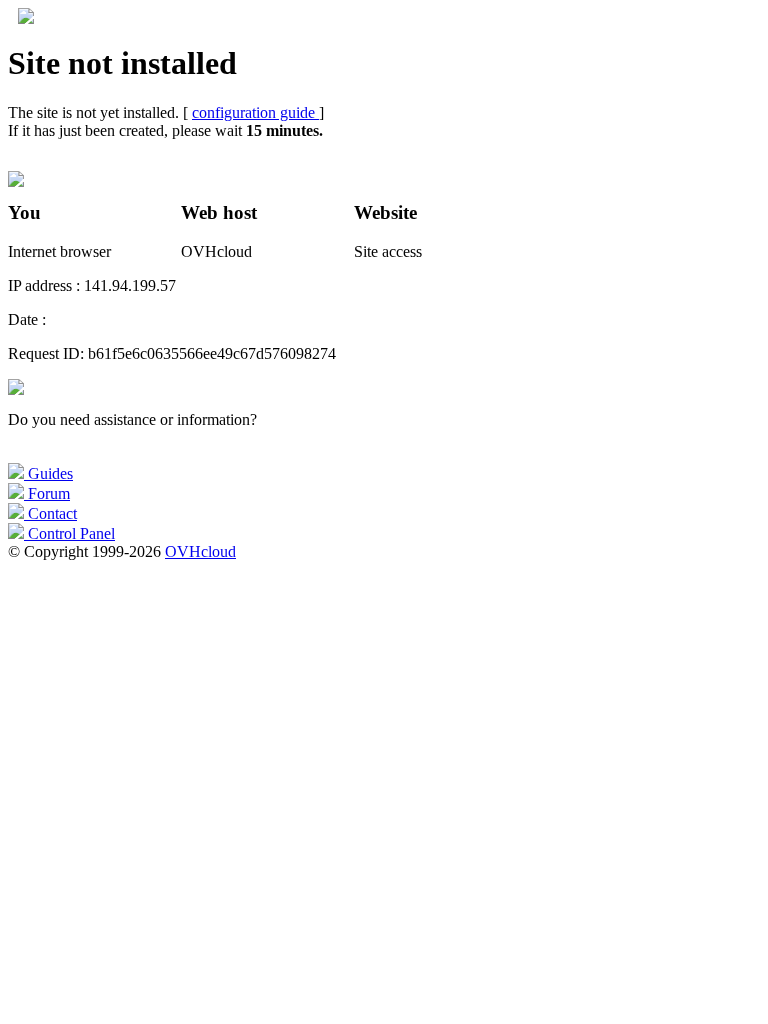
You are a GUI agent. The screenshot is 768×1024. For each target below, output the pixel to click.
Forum (47, 493)
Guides (48, 473)
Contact (50, 513)
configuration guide (255, 112)
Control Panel (69, 533)
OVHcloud (200, 551)
